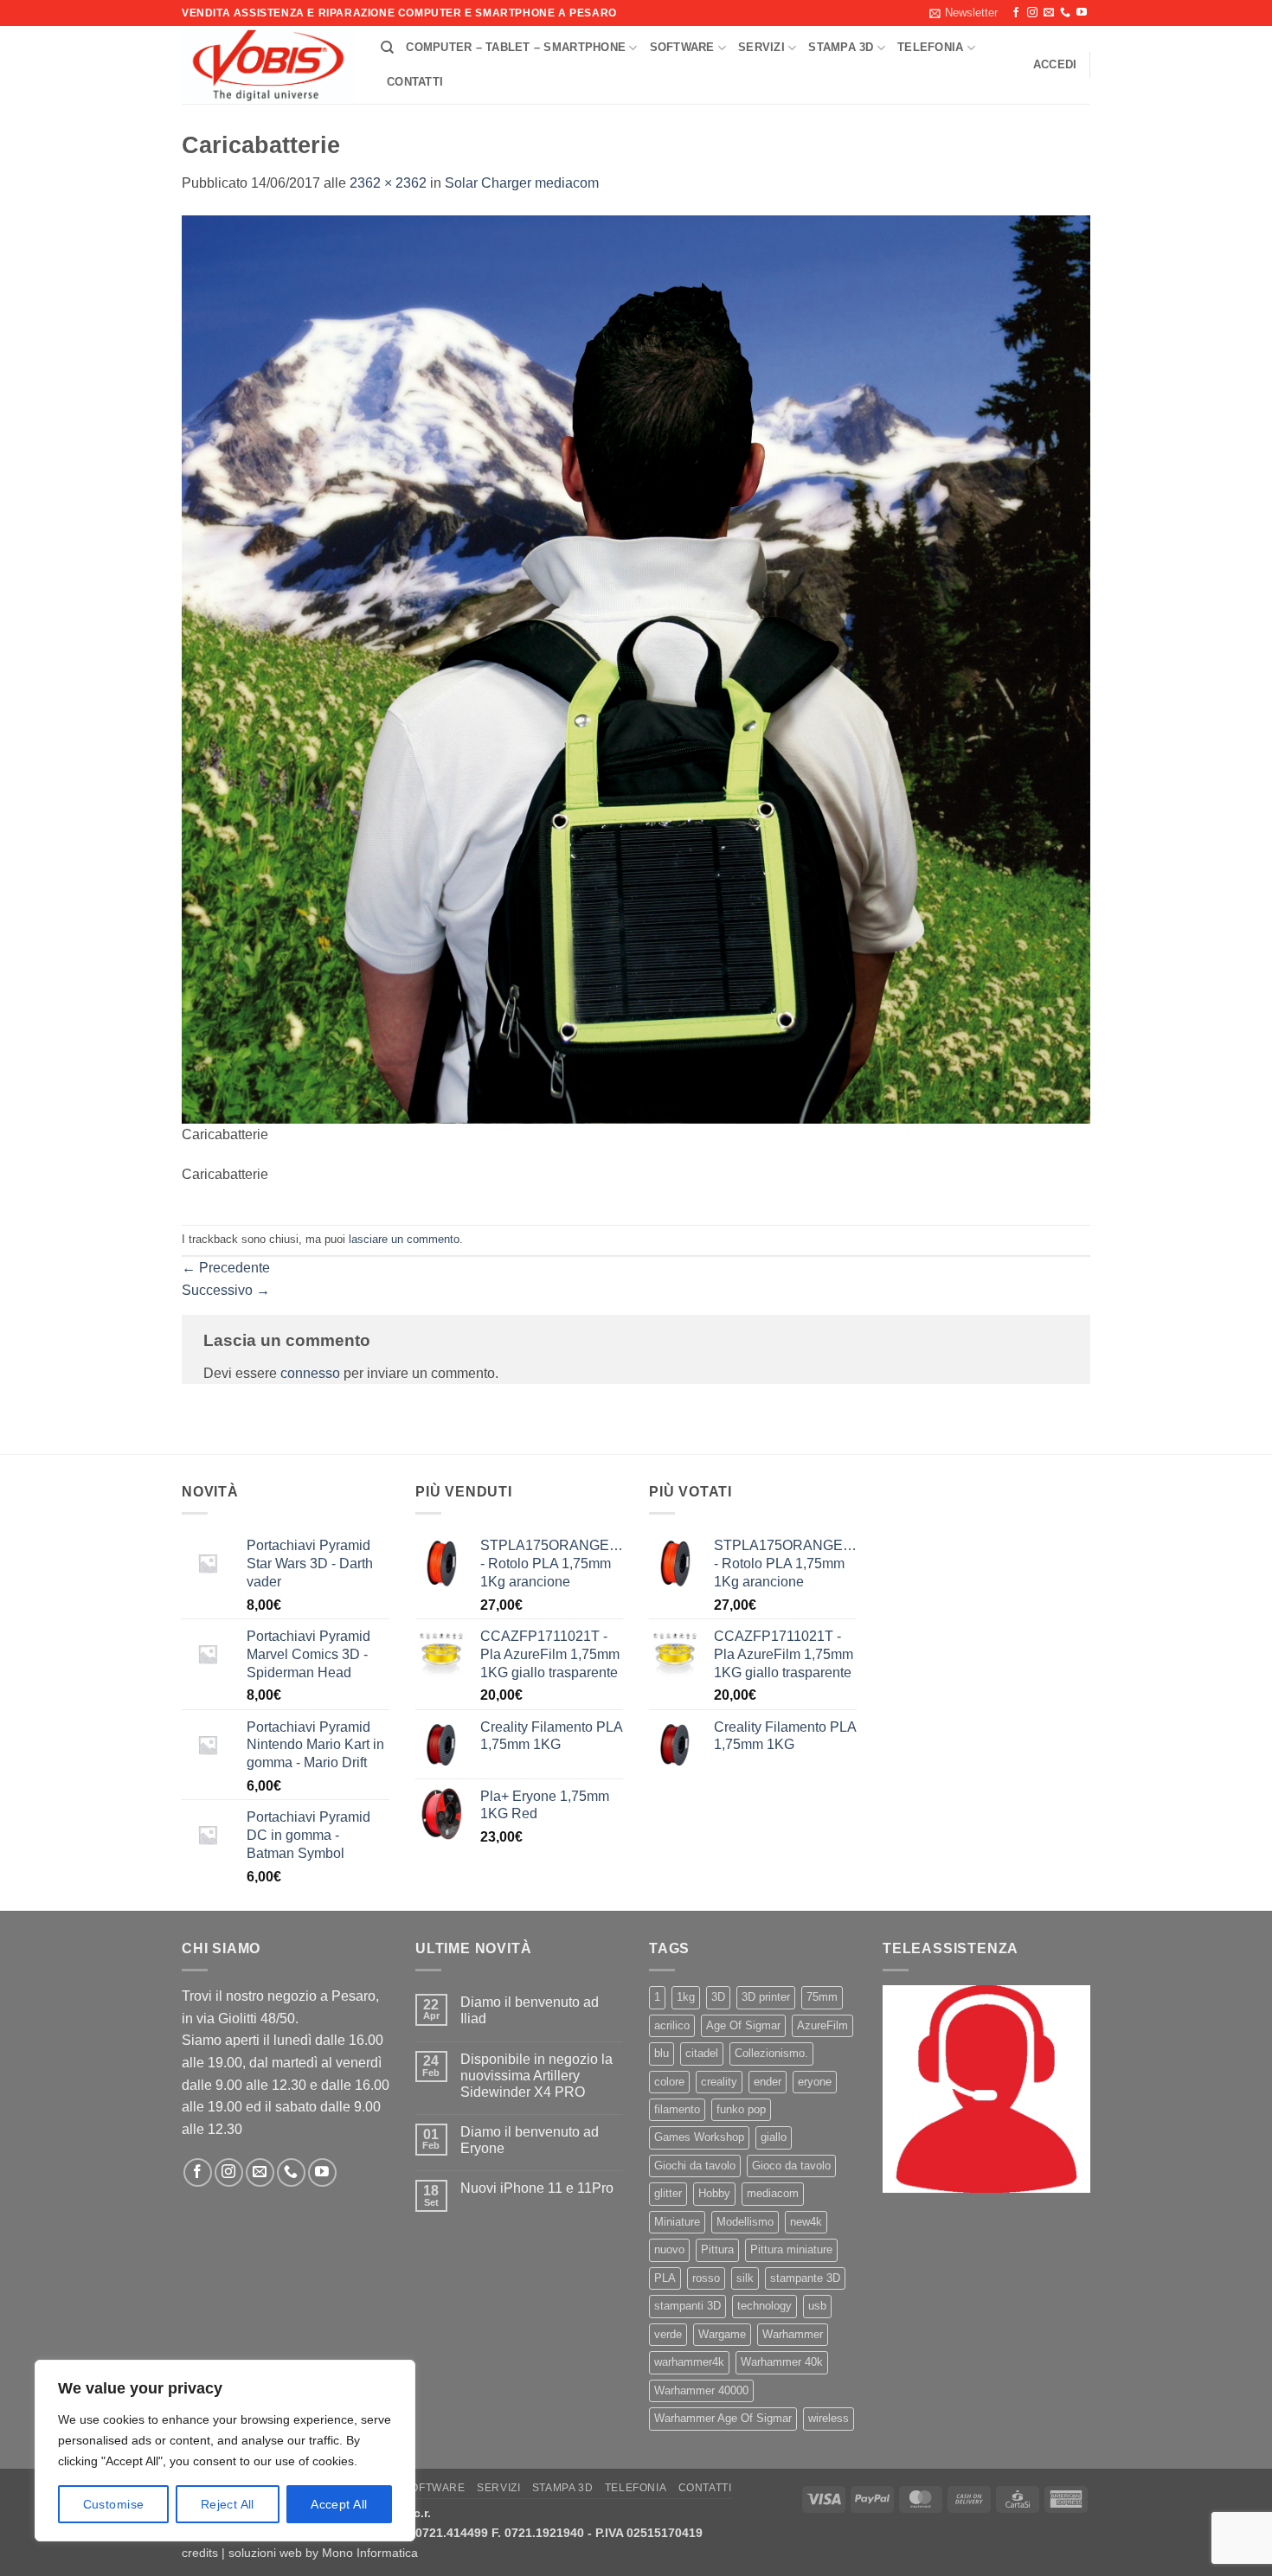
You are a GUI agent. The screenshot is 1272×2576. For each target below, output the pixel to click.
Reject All (228, 2504)
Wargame (722, 2334)
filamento (677, 2109)
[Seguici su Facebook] (1016, 13)
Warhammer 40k (782, 2362)
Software (682, 47)
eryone (815, 2082)
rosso (706, 2278)
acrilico (672, 2025)
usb (817, 2306)
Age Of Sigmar (743, 2025)
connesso (310, 1373)
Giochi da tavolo (695, 2166)
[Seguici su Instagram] (1032, 13)
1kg (686, 1997)
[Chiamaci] (1065, 13)
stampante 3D (805, 2278)
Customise (114, 2504)
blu (662, 2053)
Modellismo (745, 2222)
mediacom (773, 2193)
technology (764, 2306)
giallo (774, 2137)
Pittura (717, 2249)
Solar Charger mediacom (522, 183)
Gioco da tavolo (791, 2166)
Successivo (226, 1290)
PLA (665, 2278)
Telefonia (930, 47)
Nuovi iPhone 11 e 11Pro (537, 2188)
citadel (702, 2053)
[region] (225, 2451)
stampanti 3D (687, 2306)
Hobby (714, 2193)
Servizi (761, 47)
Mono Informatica (370, 2553)
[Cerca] (387, 48)
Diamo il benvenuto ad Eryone (530, 2140)
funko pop (741, 2109)
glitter (668, 2193)
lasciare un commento (404, 1239)
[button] (964, 13)
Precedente (226, 1268)
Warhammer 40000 (701, 2390)
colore (669, 2082)
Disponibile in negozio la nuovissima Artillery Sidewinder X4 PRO (536, 2076)
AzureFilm (822, 2025)
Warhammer (793, 2334)
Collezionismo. (771, 2053)
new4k (806, 2222)
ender (768, 2082)
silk (745, 2278)
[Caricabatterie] (636, 668)
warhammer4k (689, 2362)
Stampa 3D (841, 47)
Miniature (677, 2222)
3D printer (766, 1997)
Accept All (339, 2504)
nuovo (669, 2249)
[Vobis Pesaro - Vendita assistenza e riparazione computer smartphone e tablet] (268, 66)
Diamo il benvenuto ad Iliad (530, 2010)
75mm (822, 1997)
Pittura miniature (791, 2249)
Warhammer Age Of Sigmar (723, 2418)
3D (718, 1997)
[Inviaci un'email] (1049, 13)
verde (668, 2334)
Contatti (415, 82)
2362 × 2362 (388, 183)
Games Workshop (699, 2137)
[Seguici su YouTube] (1082, 13)
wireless (829, 2418)
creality (719, 2082)
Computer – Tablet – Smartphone (516, 47)
